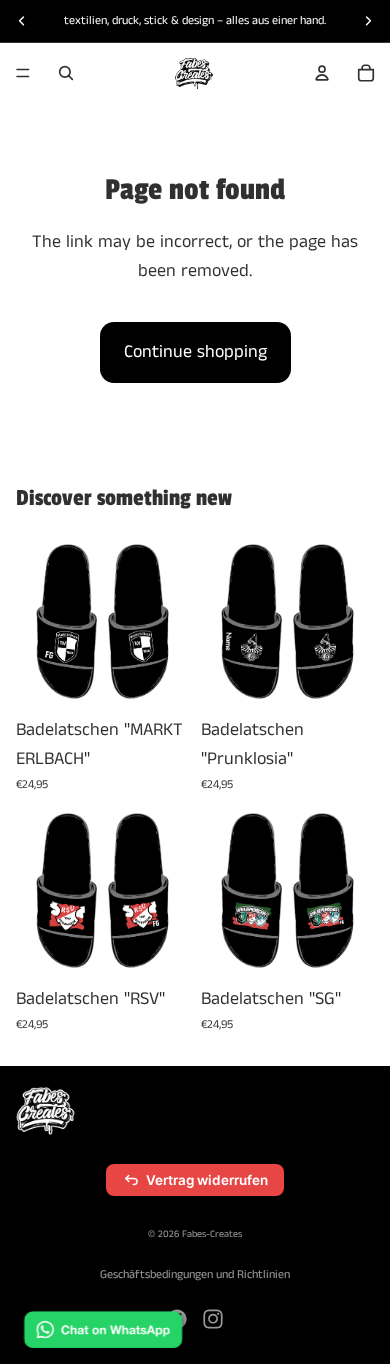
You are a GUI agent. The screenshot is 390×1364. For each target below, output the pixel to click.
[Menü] (23, 73)
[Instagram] (213, 1319)
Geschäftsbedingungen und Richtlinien (195, 1274)
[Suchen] (66, 73)
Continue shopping (195, 352)
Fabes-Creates (212, 1234)
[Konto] (322, 73)
